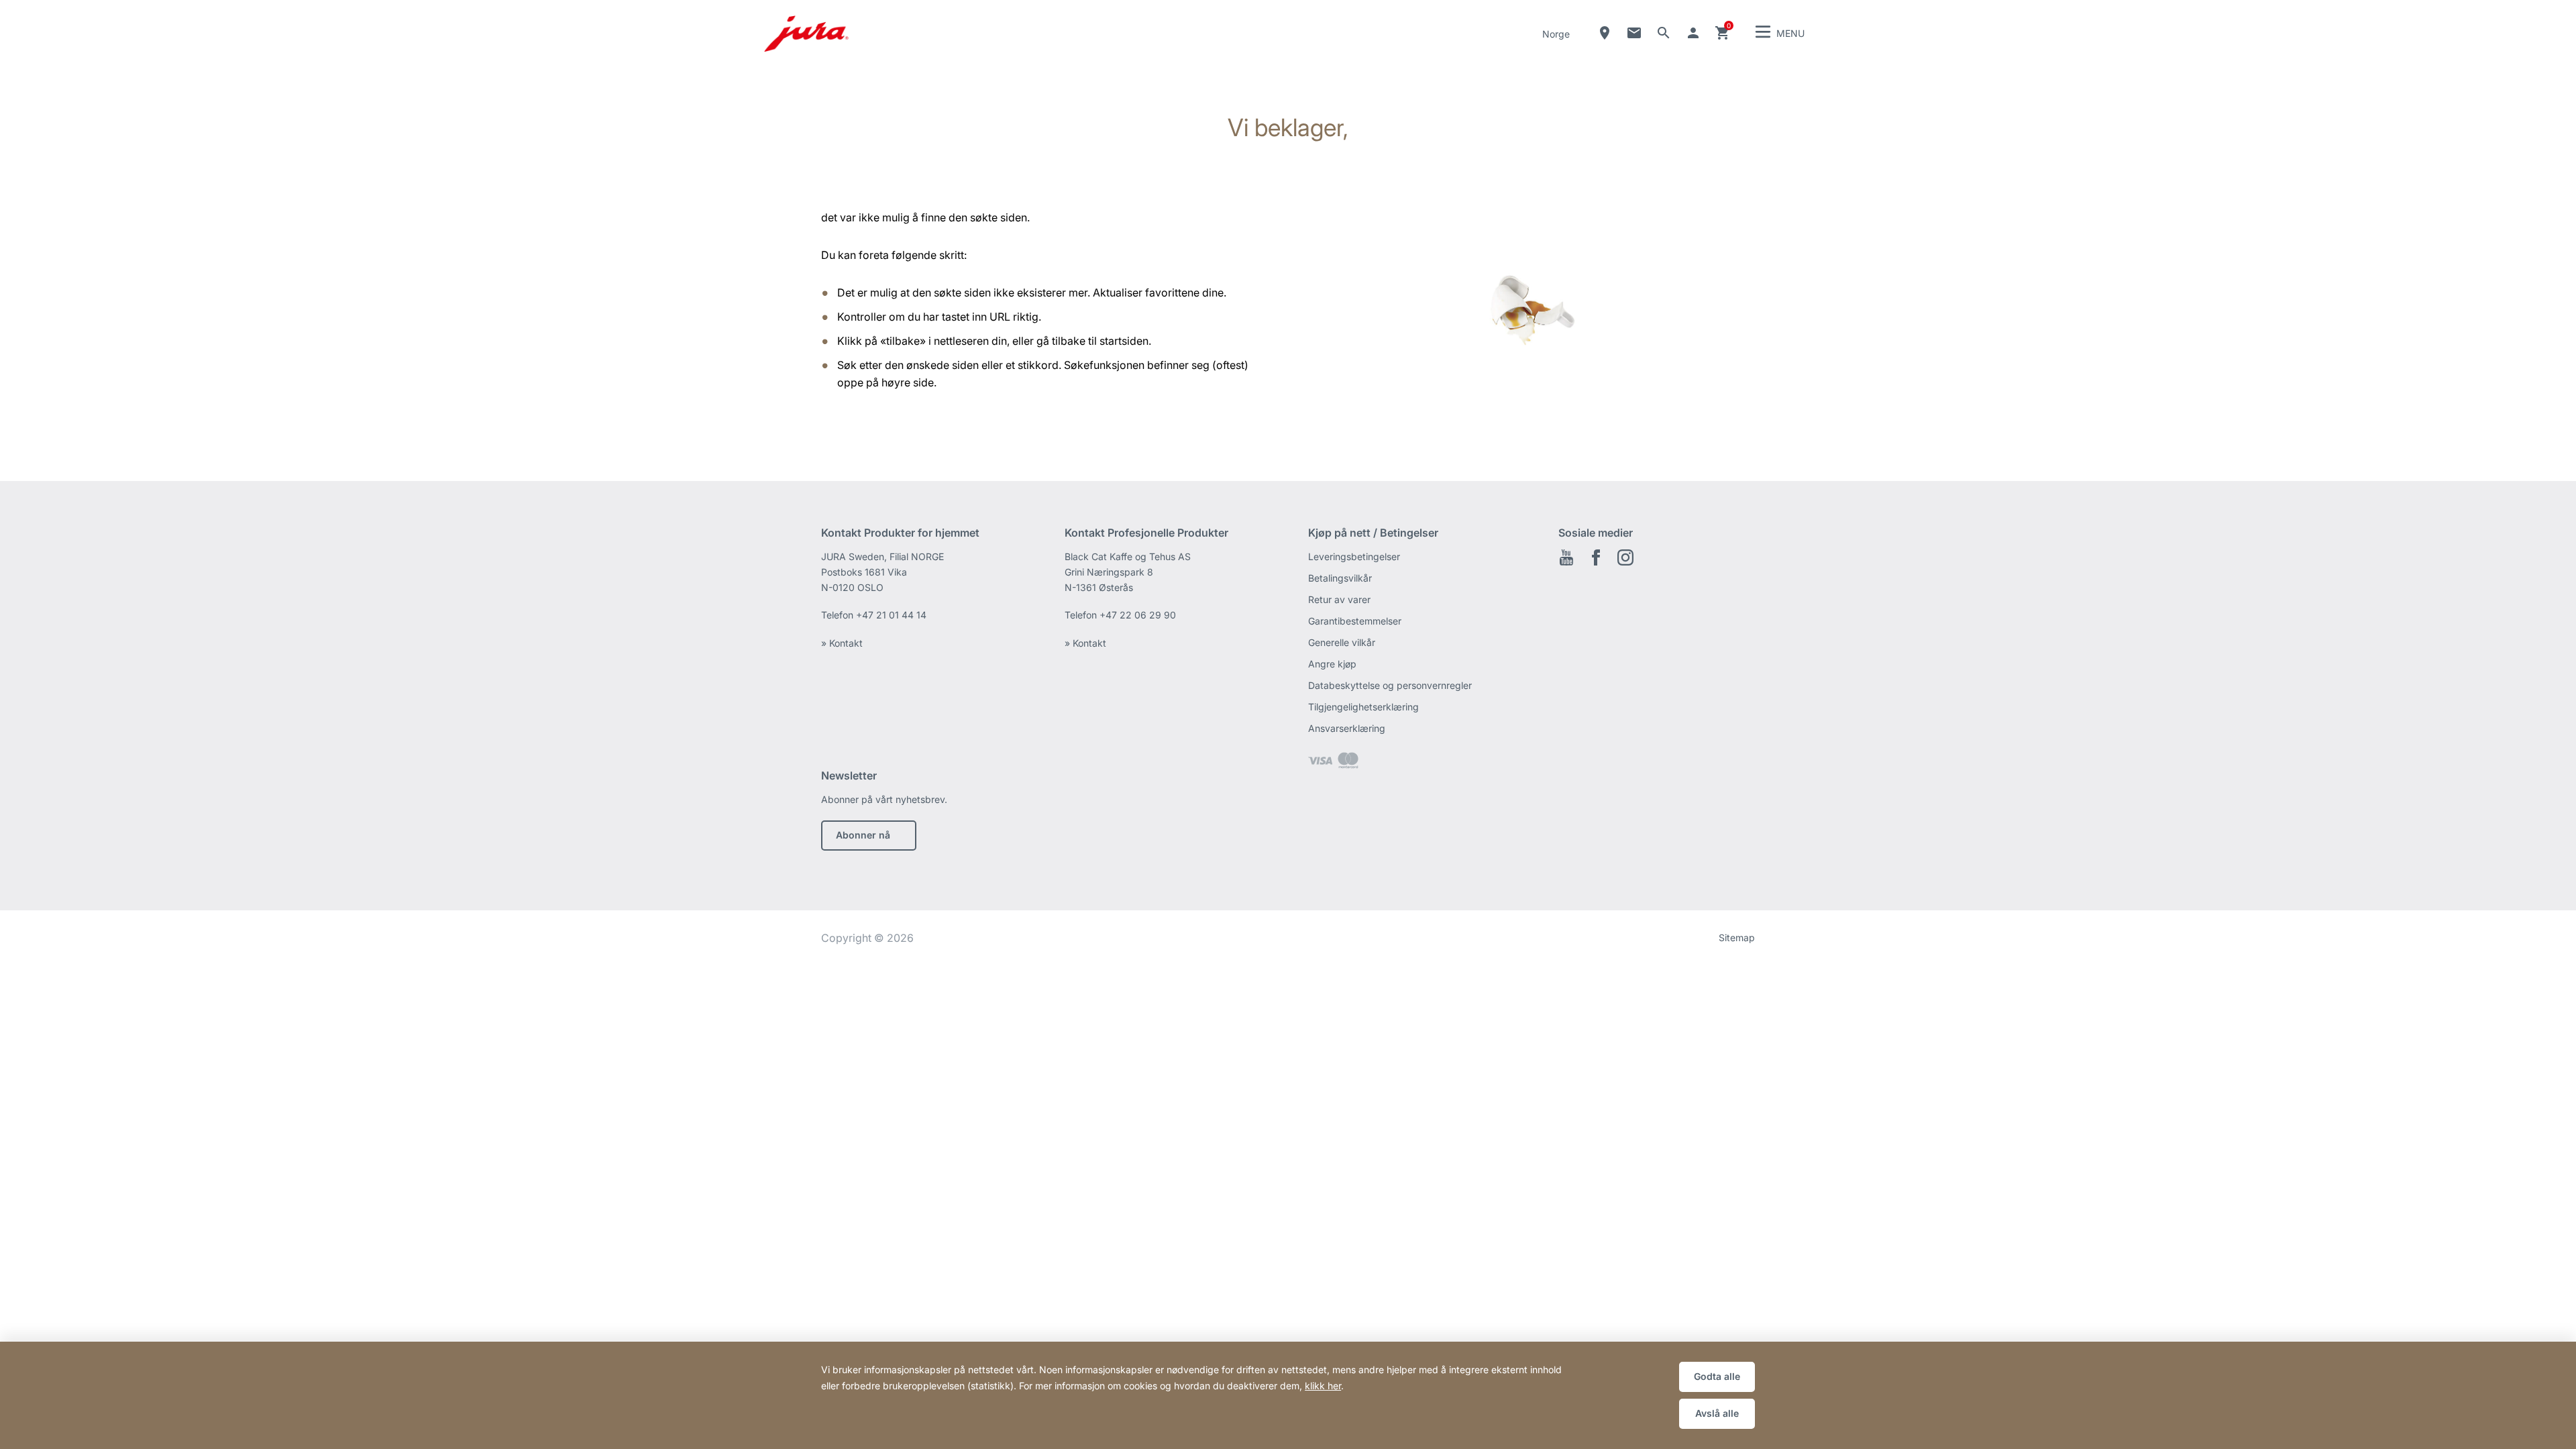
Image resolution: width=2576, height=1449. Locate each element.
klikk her (1323, 1386)
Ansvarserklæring (1347, 728)
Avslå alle (1717, 1413)
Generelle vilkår (1342, 642)
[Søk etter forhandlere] (1605, 33)
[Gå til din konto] (1693, 33)
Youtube (1566, 557)
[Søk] (1664, 33)
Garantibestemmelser (1355, 621)
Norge (1556, 34)
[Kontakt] (1634, 33)
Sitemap (1737, 937)
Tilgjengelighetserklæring (1363, 707)
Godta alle (1717, 1376)
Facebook (1596, 557)
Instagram (1625, 557)
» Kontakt (842, 643)
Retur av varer (1339, 599)
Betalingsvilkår (1340, 578)
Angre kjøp (1332, 664)
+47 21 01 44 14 (891, 615)
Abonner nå (863, 835)
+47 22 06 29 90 (1138, 615)
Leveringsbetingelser (1354, 556)
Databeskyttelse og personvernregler (1390, 685)
